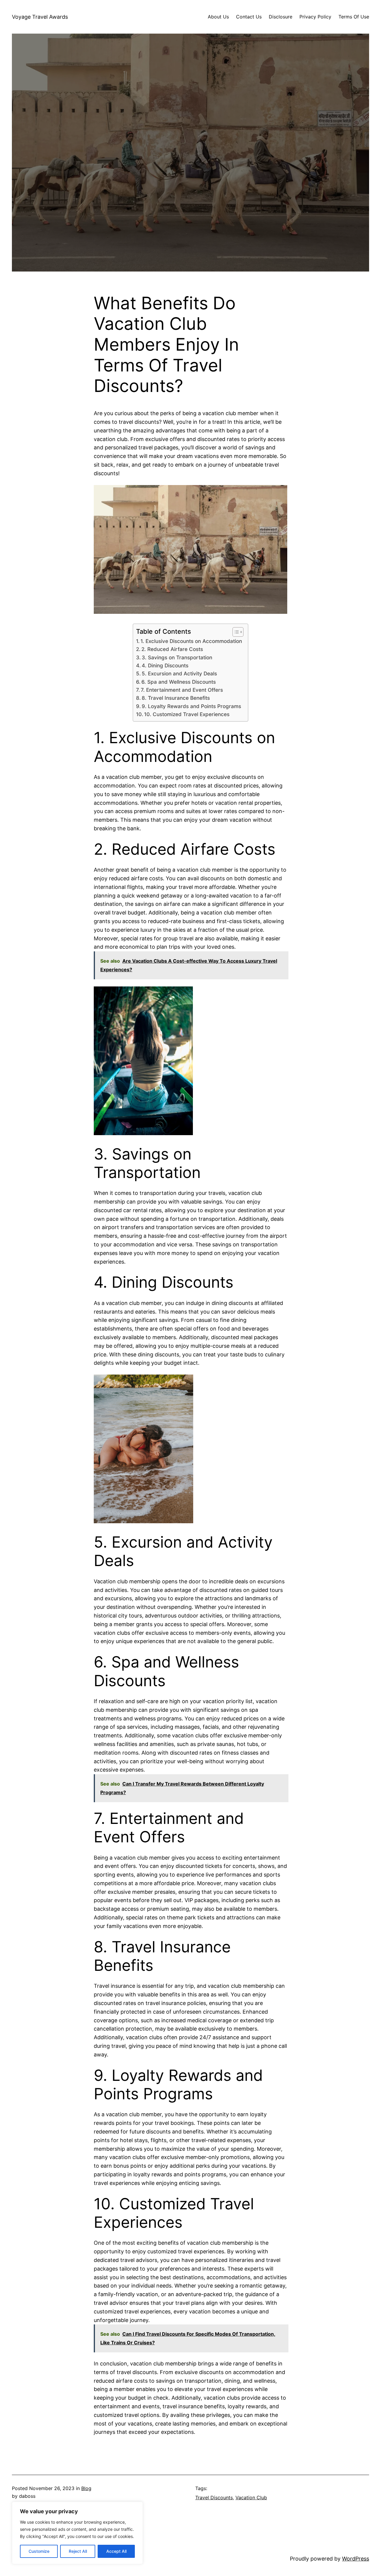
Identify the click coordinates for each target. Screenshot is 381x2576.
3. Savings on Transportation (177, 657)
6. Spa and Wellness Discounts (179, 682)
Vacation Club (251, 2497)
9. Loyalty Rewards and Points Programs (191, 706)
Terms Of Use (354, 17)
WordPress (356, 2559)
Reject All (78, 2551)
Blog (86, 2488)
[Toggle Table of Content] (235, 632)
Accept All (116, 2551)
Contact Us (249, 17)
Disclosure (281, 17)
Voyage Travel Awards (40, 17)
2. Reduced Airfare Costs (172, 649)
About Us (218, 17)
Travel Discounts (214, 2497)
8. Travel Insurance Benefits (176, 698)
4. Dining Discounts (165, 665)
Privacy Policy (315, 17)
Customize (39, 2551)
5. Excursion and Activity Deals (179, 673)
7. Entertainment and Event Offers (182, 690)
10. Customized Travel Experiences (187, 714)
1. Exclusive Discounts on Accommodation (191, 641)
